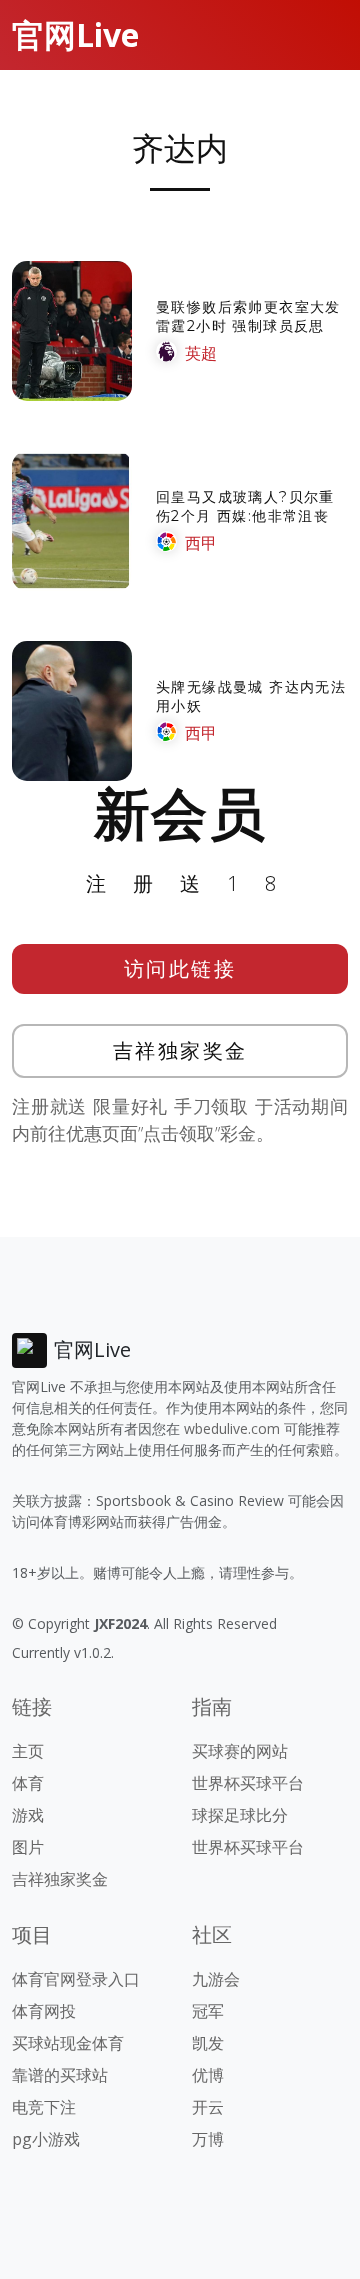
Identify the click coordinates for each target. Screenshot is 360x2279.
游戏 (28, 1815)
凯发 (208, 2043)
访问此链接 (180, 968)
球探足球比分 (240, 1815)
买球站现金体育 (68, 2043)
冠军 (208, 2011)
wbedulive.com (232, 1428)
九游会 (216, 1979)
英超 (201, 353)
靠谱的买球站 (60, 2075)
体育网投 (44, 2011)
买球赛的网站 (240, 1751)
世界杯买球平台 (248, 1783)
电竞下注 (44, 2107)
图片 (28, 1847)
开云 (208, 2107)
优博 (208, 2075)
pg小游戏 (46, 2139)
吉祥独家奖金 (180, 1050)
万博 (208, 2139)
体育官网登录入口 (76, 1979)
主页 (28, 1751)
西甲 (201, 543)
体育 (28, 1783)
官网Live (75, 34)
